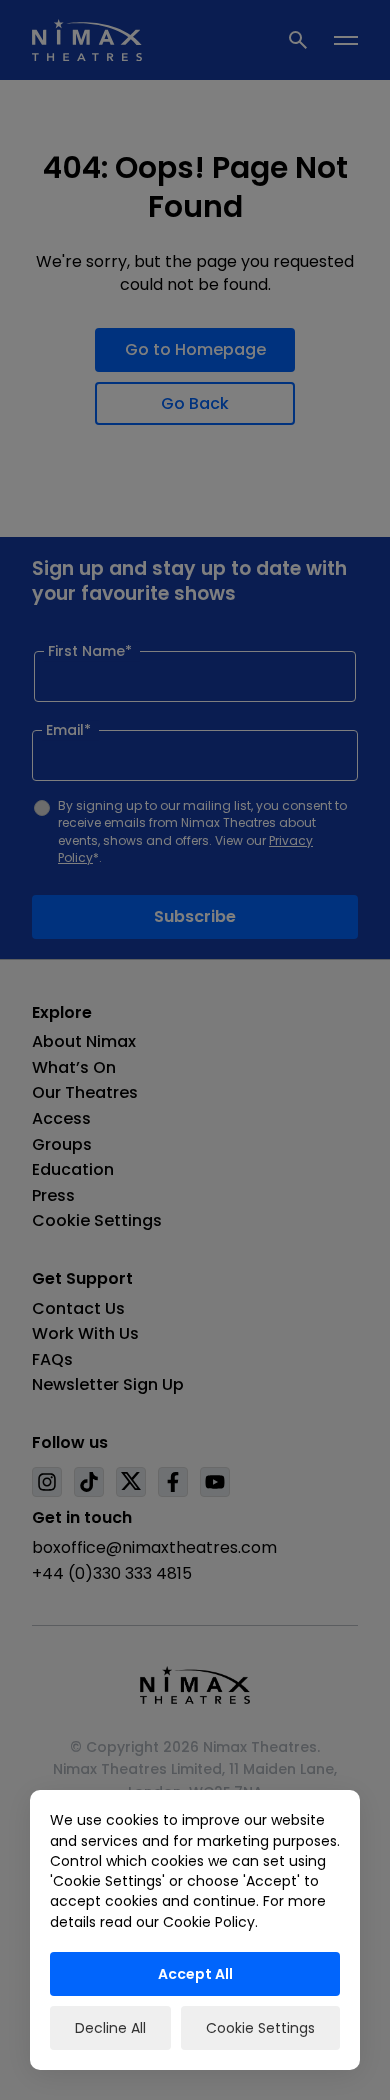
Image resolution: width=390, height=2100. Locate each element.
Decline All (110, 2028)
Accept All (195, 1974)
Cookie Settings (260, 2028)
